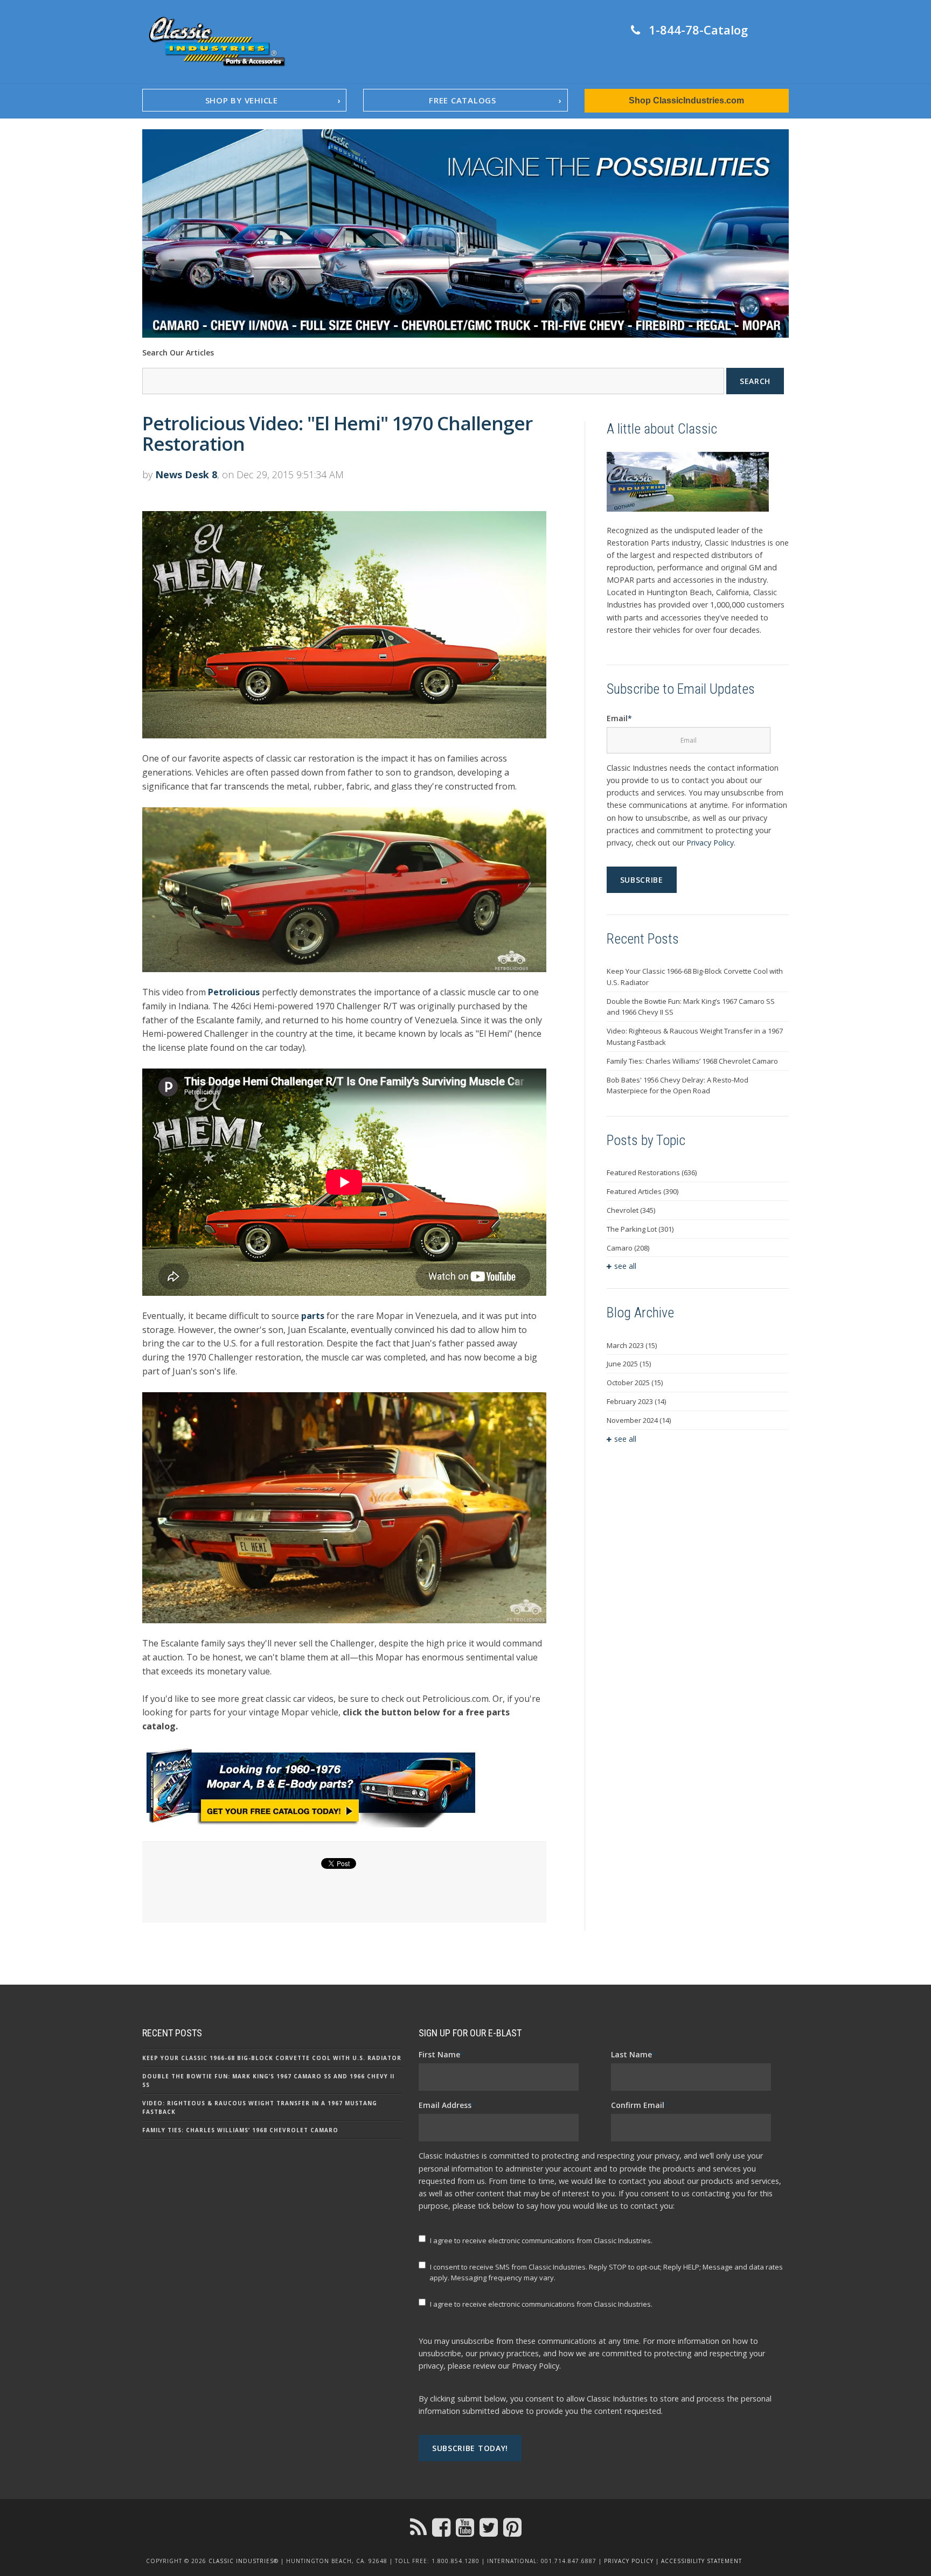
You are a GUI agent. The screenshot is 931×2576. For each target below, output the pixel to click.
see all (625, 1266)
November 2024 (639, 1420)
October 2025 (635, 1383)
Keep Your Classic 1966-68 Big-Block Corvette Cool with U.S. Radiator (695, 977)
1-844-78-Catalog (698, 30)
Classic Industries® (244, 2561)
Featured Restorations (652, 1172)
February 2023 (636, 1401)
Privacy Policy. (536, 2366)
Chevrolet (631, 1210)
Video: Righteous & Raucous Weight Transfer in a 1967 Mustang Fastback (695, 1036)
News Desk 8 (186, 474)
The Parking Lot (640, 1229)
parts (313, 1316)
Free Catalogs (463, 100)
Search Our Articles (178, 352)
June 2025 (629, 1364)
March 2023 (632, 1345)
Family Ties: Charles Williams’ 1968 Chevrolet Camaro (692, 1061)
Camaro (628, 1248)
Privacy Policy (710, 843)
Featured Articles (642, 1191)
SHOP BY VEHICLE (242, 100)
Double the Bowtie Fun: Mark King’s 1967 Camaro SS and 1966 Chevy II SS (691, 1007)
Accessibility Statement (701, 2561)
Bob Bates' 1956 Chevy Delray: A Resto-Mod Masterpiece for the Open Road (678, 1085)
